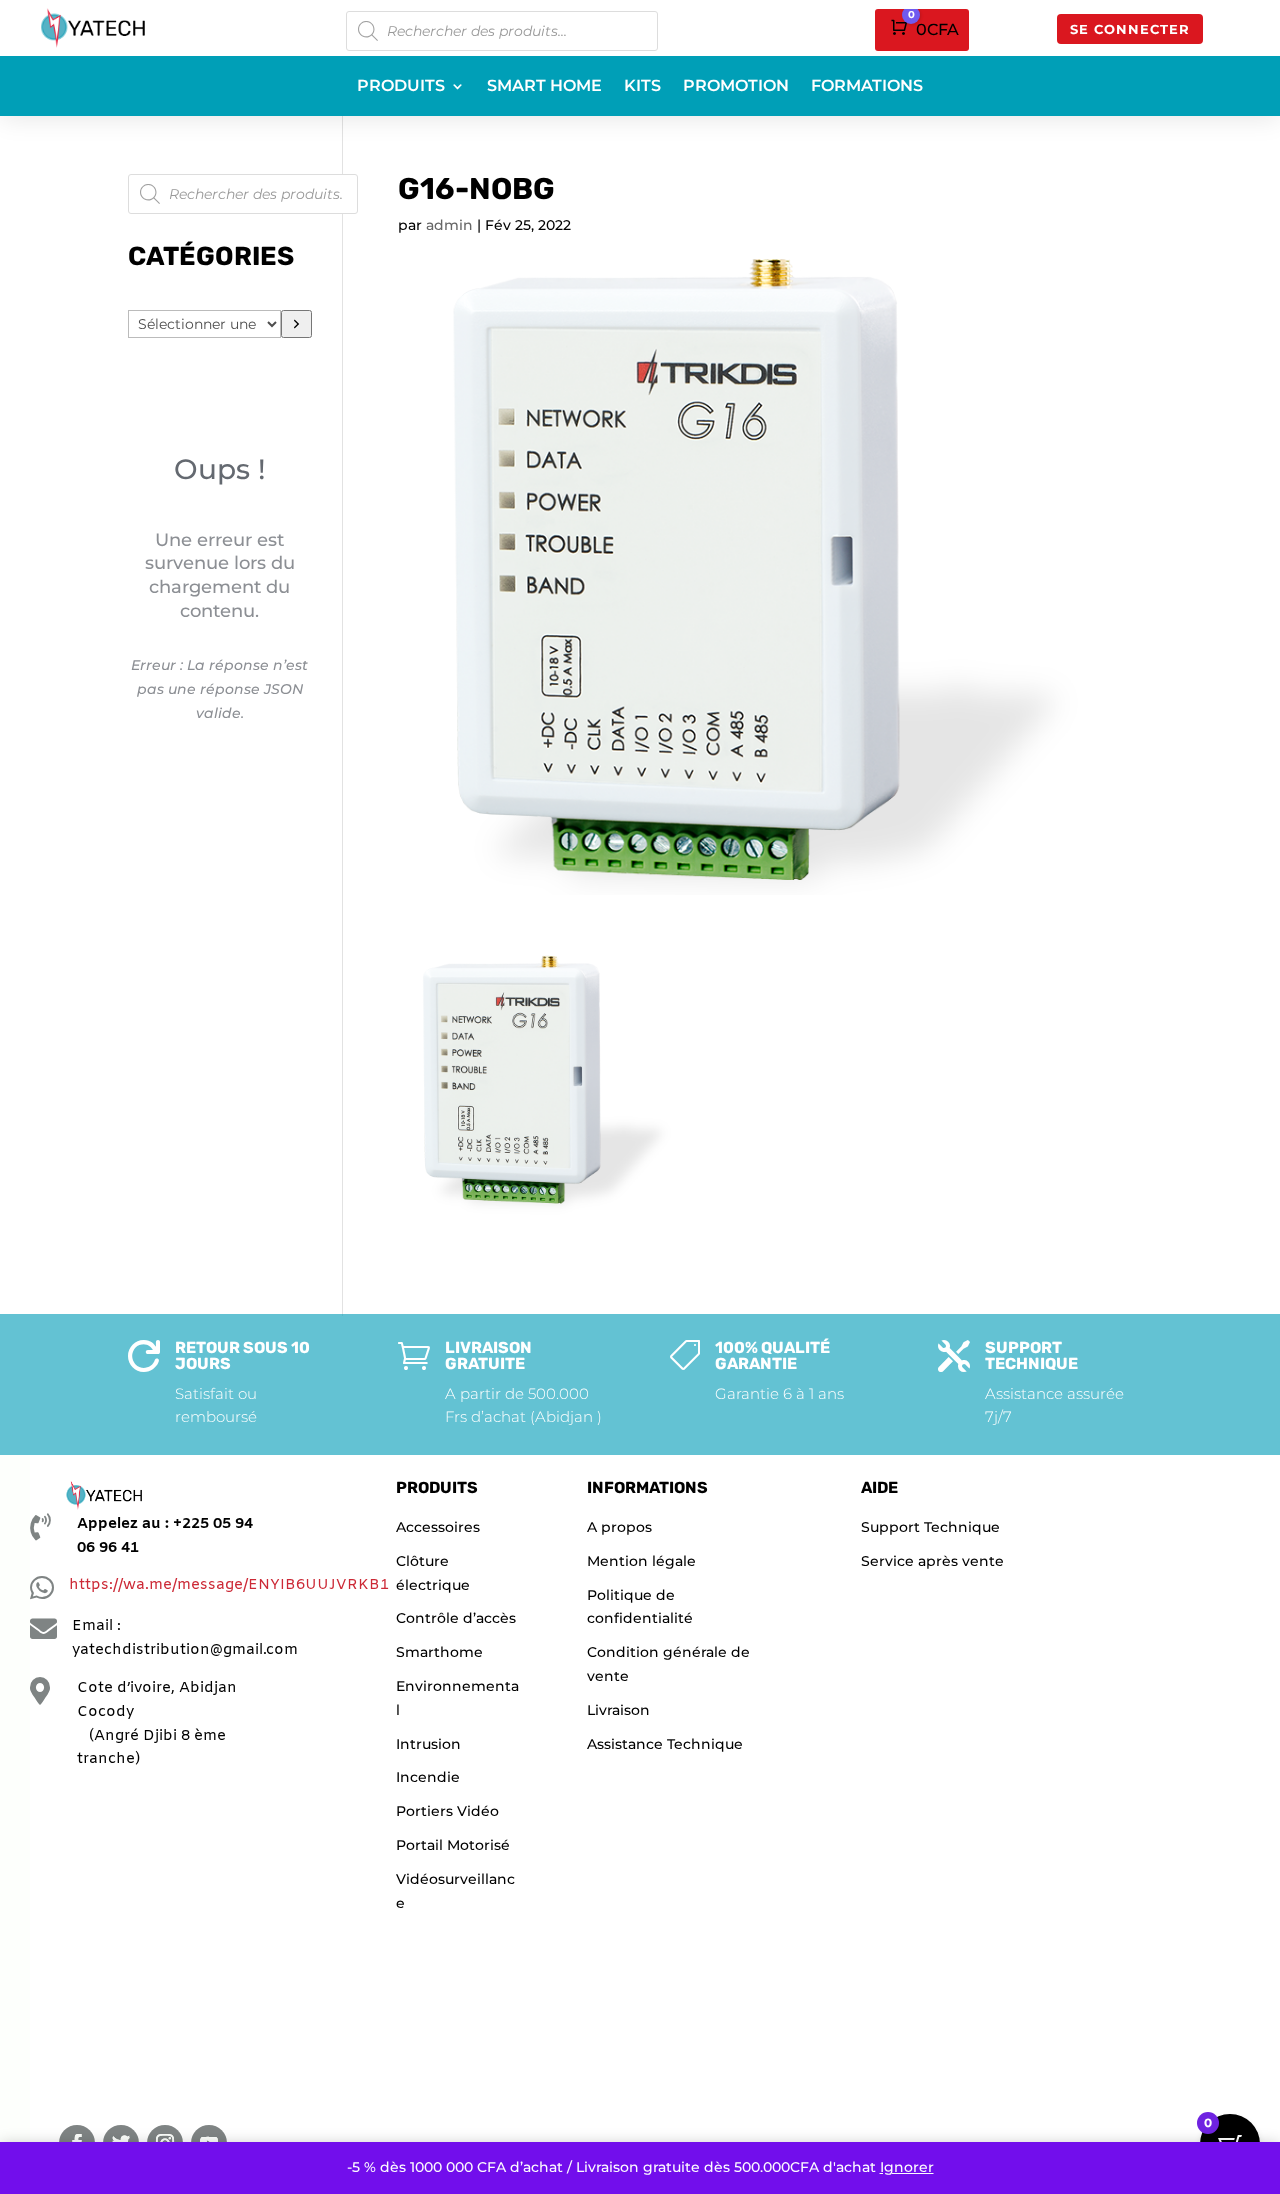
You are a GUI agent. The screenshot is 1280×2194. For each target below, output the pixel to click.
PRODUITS (401, 87)
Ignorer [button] (907, 2167)
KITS (642, 87)
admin (449, 225)
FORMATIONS (867, 87)
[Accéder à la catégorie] (296, 324)
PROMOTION (736, 87)
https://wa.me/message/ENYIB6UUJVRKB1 (229, 1585)
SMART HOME (544, 87)
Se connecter (1130, 29)
